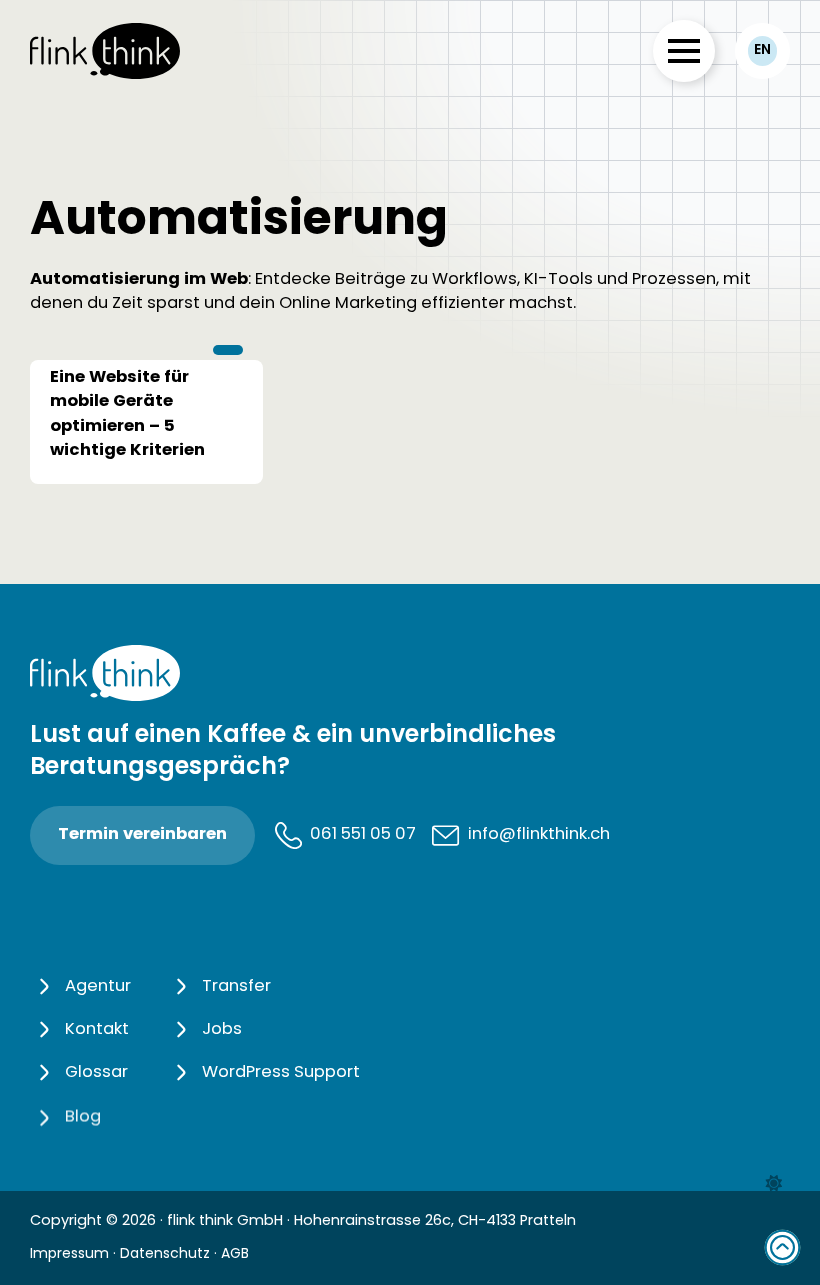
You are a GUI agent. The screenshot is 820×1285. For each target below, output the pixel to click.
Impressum (69, 1254)
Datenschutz (165, 1254)
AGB (235, 1254)
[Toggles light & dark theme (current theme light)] (774, 1184)
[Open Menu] (684, 51)
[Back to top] (782, 1247)
